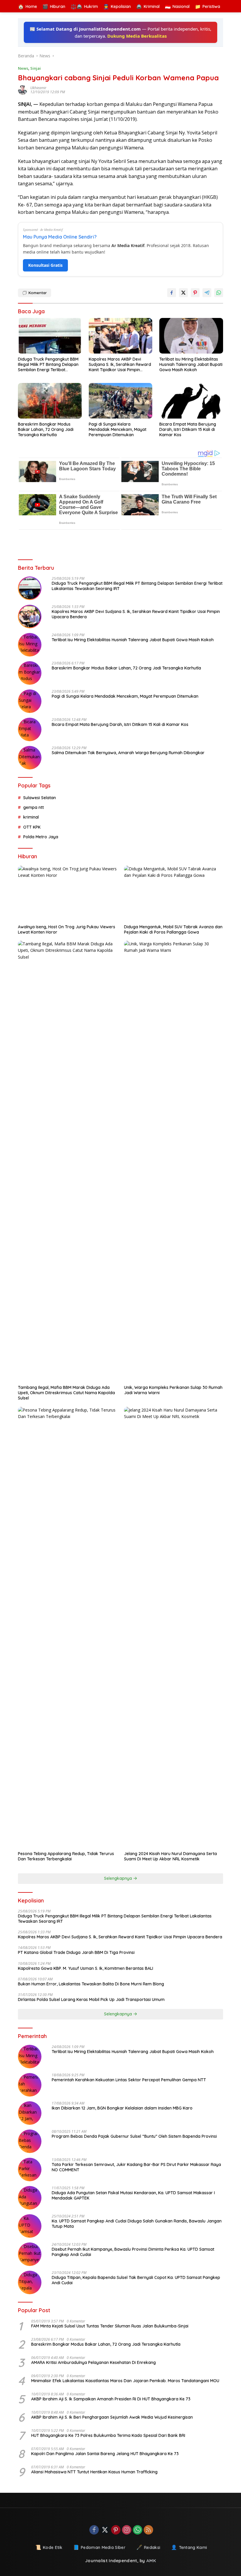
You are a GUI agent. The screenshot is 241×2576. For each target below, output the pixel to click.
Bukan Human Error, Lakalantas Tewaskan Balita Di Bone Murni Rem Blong (91, 1984)
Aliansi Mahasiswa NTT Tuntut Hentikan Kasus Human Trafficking (94, 2472)
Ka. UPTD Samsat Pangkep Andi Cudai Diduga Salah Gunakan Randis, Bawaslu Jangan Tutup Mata (137, 2224)
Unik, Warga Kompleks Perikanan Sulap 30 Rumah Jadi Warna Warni (173, 1390)
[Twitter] (105, 2530)
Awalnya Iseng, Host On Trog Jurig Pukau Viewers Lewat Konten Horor (67, 929)
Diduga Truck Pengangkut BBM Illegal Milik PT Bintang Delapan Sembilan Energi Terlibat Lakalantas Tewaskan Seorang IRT (48, 365)
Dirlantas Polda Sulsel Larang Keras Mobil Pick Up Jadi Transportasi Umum (91, 2000)
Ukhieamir (38, 88)
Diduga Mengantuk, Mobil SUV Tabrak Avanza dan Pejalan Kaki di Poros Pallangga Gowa (173, 929)
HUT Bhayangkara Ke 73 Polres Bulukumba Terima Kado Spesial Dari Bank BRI (108, 2435)
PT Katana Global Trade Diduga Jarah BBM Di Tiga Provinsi (76, 1952)
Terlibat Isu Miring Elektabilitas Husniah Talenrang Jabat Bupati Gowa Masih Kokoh (191, 364)
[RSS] (148, 2530)
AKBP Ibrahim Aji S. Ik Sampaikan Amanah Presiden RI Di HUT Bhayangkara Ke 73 (111, 2399)
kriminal (31, 817)
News (23, 68)
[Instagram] (127, 2530)
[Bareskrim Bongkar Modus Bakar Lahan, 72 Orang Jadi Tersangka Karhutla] (50, 401)
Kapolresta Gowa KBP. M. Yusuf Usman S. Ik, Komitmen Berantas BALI (86, 1968)
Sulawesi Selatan (40, 798)
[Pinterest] (116, 2530)
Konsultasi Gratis (45, 265)
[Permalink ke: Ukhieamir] (24, 90)
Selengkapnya (119, 1878)
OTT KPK (32, 827)
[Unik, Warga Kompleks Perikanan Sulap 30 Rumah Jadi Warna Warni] (174, 1161)
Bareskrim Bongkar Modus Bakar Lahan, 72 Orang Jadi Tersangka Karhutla (46, 429)
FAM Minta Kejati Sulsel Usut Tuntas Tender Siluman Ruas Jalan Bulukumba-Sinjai (110, 2326)
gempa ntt (34, 807)
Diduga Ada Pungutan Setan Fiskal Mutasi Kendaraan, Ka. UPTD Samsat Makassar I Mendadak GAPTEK (133, 2195)
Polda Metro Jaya (41, 837)
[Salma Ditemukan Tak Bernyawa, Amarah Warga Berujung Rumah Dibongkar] (30, 758)
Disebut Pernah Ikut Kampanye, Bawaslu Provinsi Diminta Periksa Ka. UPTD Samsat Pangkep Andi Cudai (133, 2252)
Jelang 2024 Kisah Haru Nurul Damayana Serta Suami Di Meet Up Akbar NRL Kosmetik (170, 1856)
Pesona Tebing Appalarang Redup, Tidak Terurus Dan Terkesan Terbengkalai (66, 1856)
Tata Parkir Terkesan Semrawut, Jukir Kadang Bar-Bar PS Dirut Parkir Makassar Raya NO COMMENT (136, 2167)
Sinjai (36, 68)
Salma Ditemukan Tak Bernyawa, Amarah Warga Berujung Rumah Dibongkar (128, 753)
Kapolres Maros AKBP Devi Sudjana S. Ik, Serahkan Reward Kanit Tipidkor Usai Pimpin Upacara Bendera (120, 365)
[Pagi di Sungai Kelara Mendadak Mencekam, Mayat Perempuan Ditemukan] (121, 401)
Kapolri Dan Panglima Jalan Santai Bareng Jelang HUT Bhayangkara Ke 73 (105, 2454)
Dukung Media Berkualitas (137, 36)
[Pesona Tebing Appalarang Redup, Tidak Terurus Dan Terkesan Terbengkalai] (67, 1627)
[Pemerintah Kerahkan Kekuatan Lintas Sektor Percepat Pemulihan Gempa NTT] (30, 2085)
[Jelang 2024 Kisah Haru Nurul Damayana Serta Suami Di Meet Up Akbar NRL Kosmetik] (174, 1627)
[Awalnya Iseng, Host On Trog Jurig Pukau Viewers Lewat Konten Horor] (67, 893)
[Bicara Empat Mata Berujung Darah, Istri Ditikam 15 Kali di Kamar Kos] (191, 401)
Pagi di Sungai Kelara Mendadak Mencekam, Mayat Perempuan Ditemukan (118, 429)
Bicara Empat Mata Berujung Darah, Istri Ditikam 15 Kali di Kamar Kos (188, 429)
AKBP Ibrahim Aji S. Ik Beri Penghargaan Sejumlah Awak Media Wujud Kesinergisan (112, 2417)
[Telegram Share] (207, 293)
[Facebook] (94, 2530)
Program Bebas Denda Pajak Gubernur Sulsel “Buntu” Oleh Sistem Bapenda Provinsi (134, 2136)
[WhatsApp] (138, 2530)
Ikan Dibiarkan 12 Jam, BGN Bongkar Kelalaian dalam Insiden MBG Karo (122, 2108)
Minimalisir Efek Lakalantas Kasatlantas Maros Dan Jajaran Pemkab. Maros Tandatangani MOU (125, 2381)
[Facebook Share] (172, 293)
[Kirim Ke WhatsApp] (219, 293)
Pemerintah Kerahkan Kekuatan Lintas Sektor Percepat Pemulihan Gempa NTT (129, 2080)
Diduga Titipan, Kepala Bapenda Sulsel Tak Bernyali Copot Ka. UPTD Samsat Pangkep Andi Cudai (136, 2280)
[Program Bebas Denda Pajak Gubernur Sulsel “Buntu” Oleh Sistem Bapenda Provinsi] (30, 2141)
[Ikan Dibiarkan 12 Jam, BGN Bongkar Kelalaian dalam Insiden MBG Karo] (30, 2113)
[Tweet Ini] (183, 293)
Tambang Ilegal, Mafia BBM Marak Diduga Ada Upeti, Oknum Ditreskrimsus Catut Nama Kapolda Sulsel (66, 1393)
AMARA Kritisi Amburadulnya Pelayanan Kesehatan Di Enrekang (93, 2362)
